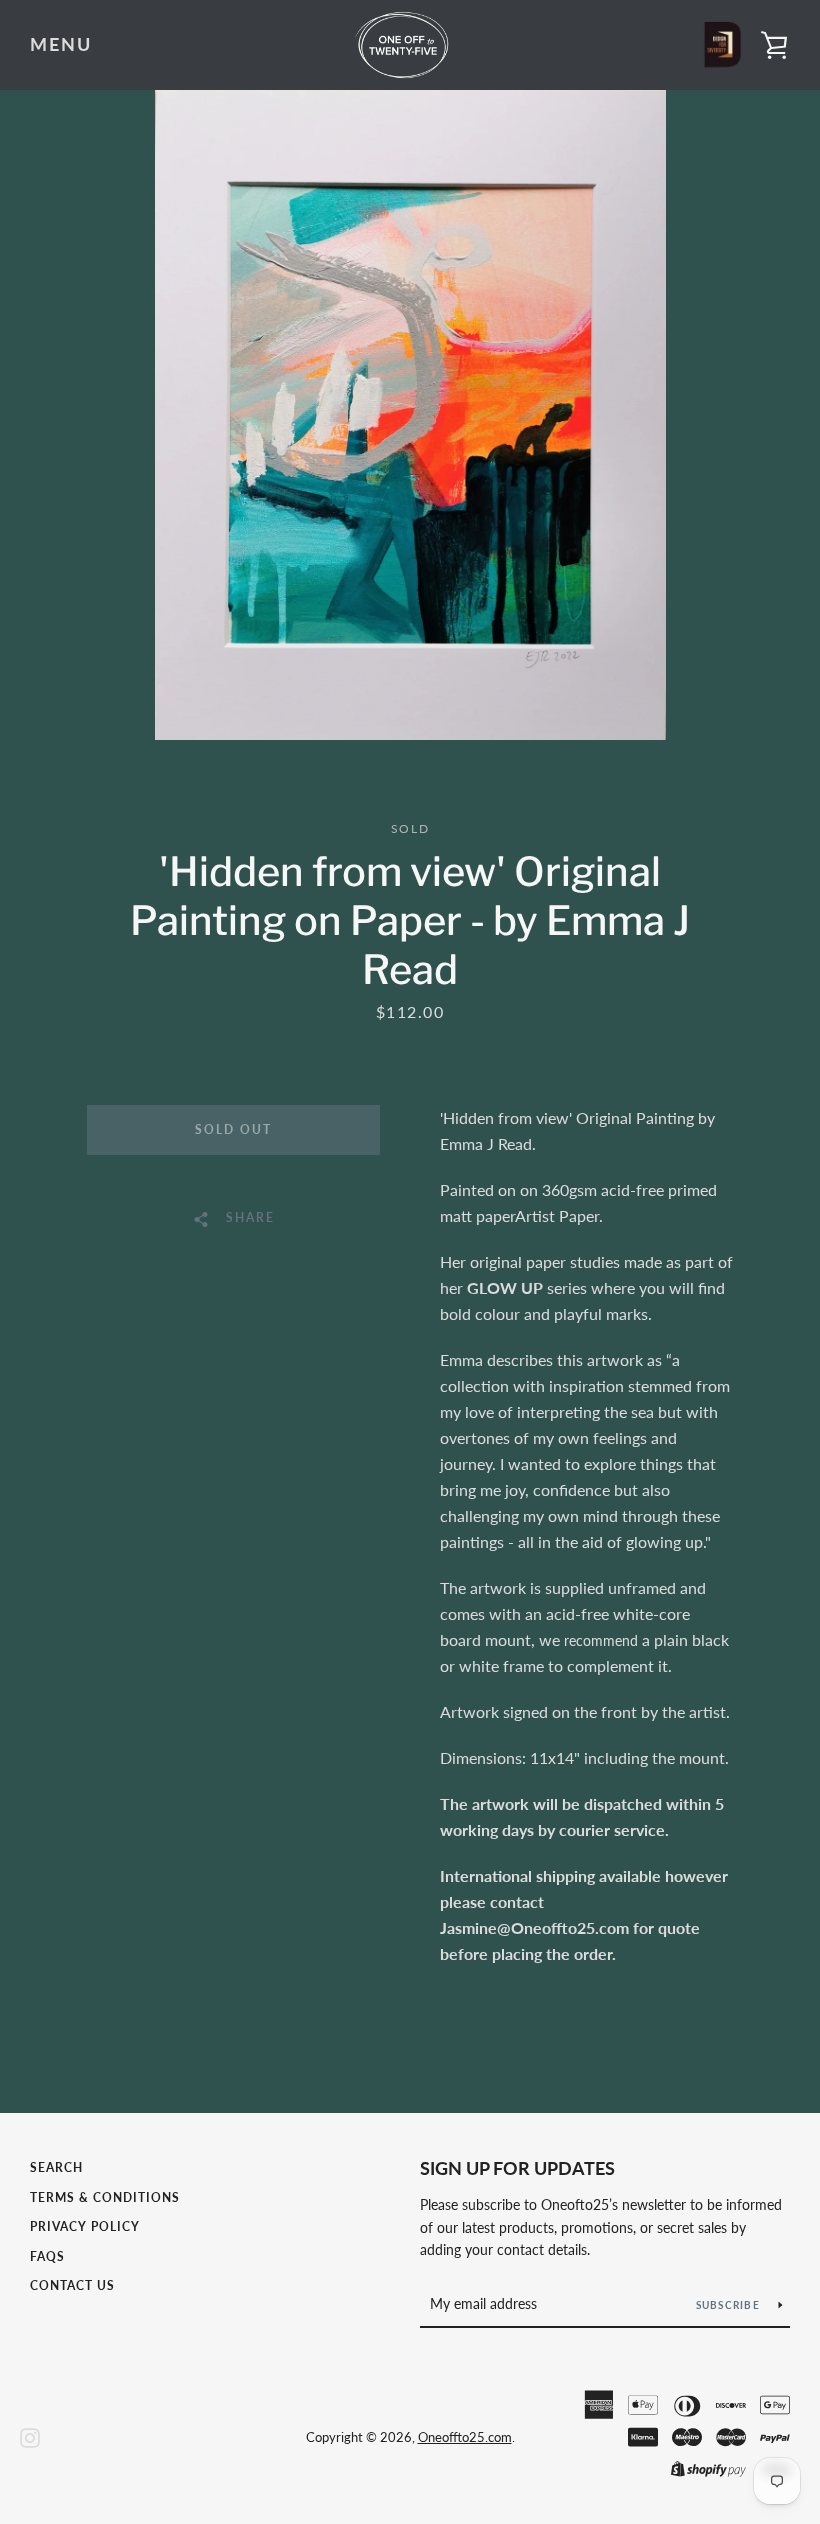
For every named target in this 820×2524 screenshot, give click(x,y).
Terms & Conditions (105, 2197)
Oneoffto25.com (465, 2437)
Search (56, 2167)
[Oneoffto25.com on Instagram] (30, 2435)
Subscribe (730, 2305)
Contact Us (72, 2285)
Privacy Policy (85, 2226)
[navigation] (61, 45)
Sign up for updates (517, 2168)
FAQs (47, 2256)
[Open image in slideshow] (410, 415)
